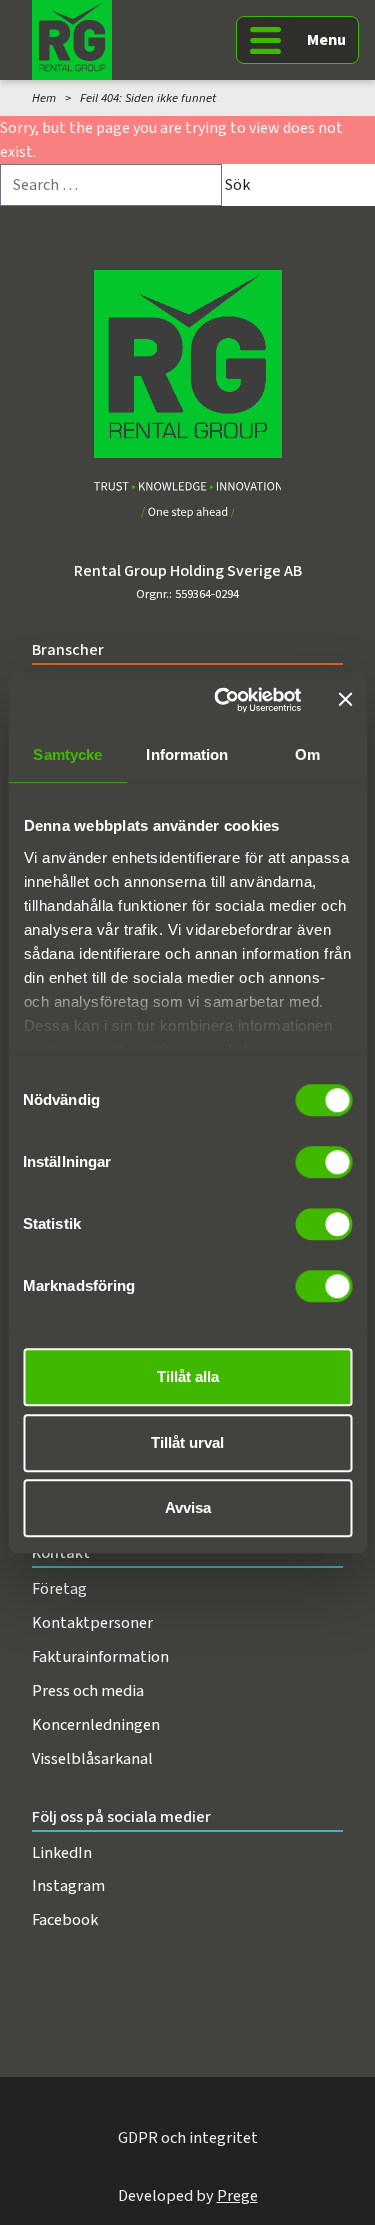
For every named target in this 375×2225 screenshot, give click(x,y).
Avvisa (188, 1507)
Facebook (65, 1919)
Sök (237, 185)
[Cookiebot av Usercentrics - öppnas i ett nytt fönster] (223, 700)
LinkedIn (62, 1852)
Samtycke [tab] (67, 754)
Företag (59, 1588)
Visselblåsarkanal (92, 1758)
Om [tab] (307, 754)
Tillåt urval (187, 1442)
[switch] (323, 1162)
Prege (237, 2195)
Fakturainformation (100, 1656)
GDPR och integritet (188, 2137)
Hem (44, 98)
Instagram (68, 1885)
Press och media (88, 1690)
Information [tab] (187, 754)
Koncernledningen (96, 1724)
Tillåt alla (188, 1376)
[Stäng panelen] (345, 700)
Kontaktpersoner (92, 1622)
